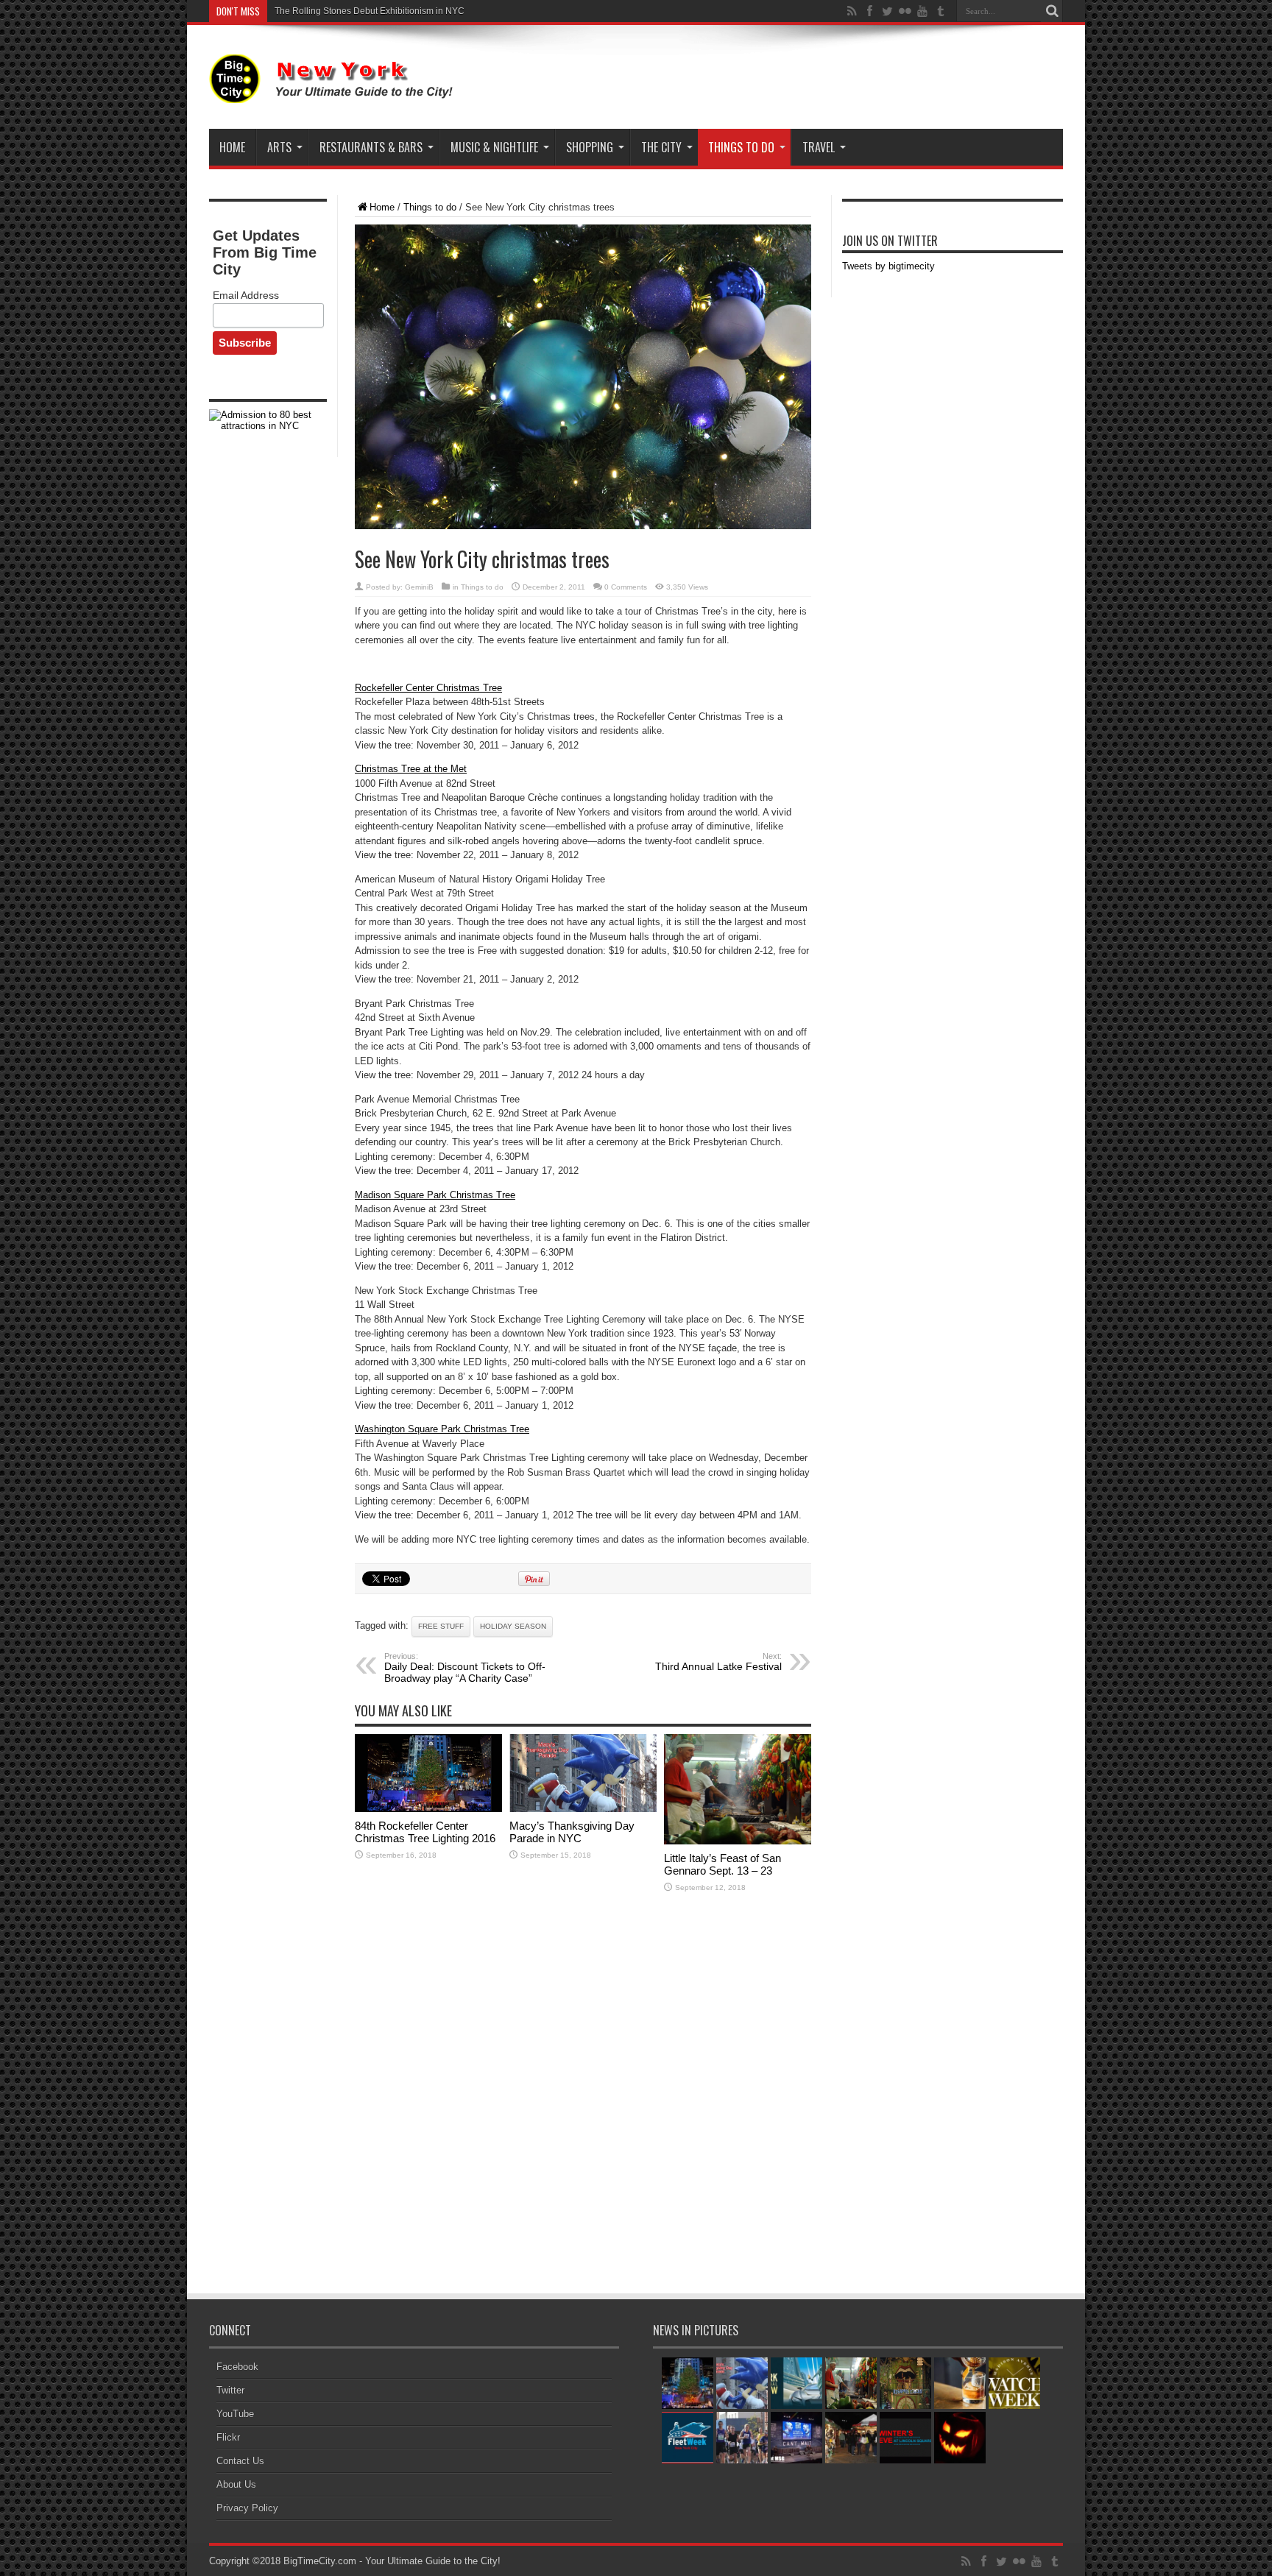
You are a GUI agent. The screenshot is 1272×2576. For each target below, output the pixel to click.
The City (661, 147)
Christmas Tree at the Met (411, 769)
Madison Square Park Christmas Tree (435, 1195)
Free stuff (441, 1626)
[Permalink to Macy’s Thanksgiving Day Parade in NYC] (583, 1809)
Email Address (246, 295)
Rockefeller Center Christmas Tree (428, 688)
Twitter (230, 2390)
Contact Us (240, 2461)
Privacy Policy (247, 2508)
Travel (819, 147)
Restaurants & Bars (371, 147)
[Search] (1052, 11)
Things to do (741, 147)
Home (232, 147)
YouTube (235, 2414)
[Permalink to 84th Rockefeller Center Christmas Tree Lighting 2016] (428, 1809)
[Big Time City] (334, 92)
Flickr (228, 2437)
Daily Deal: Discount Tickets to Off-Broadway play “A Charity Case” (465, 1668)
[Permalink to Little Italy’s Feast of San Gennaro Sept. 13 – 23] (738, 1841)
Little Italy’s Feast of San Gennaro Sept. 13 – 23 (722, 1864)
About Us (236, 2484)
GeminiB (419, 587)
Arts (279, 147)
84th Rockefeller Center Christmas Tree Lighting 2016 (425, 1832)
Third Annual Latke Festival (718, 1662)
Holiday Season (513, 1626)
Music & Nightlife (494, 147)
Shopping (590, 147)
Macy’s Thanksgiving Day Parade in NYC (357, 11)
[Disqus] (583, 2095)
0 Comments (626, 587)
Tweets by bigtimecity (888, 266)
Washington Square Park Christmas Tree (442, 1429)
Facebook (237, 2367)
